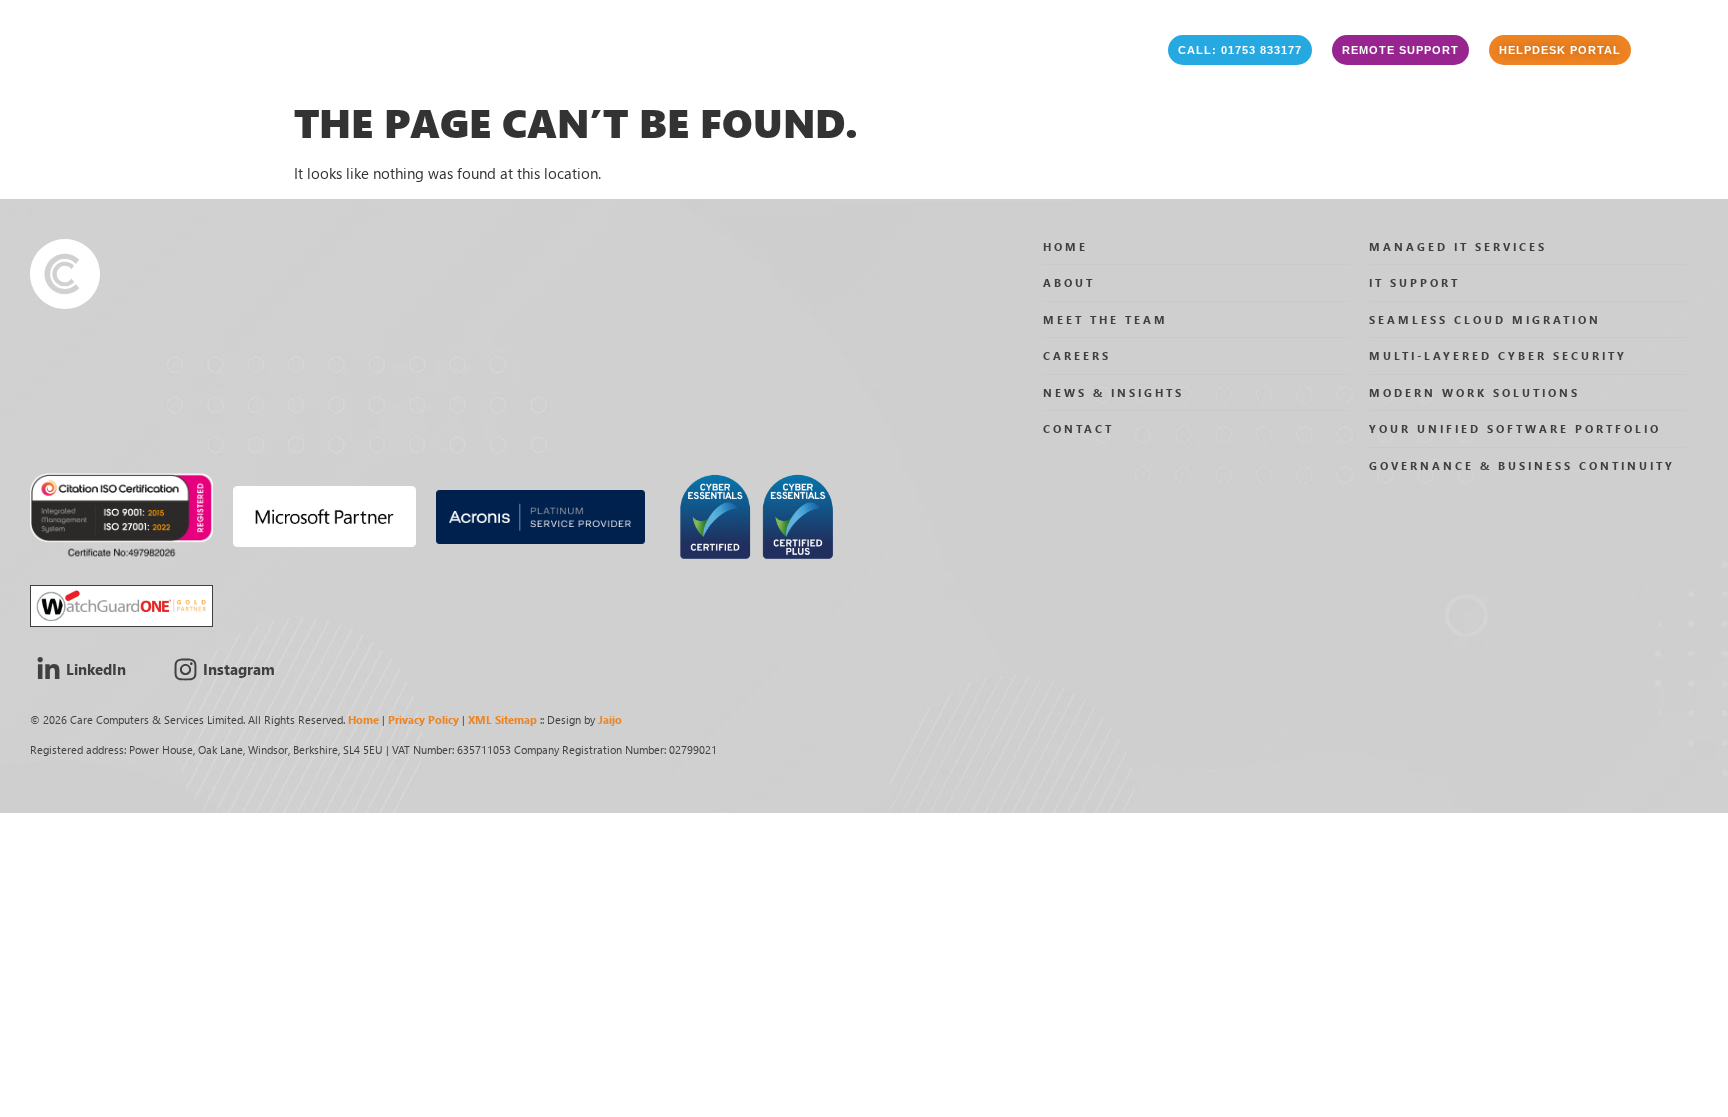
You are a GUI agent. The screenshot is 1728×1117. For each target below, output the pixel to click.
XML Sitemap (502, 719)
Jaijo (610, 719)
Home (363, 719)
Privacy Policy (423, 719)
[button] (1240, 50)
